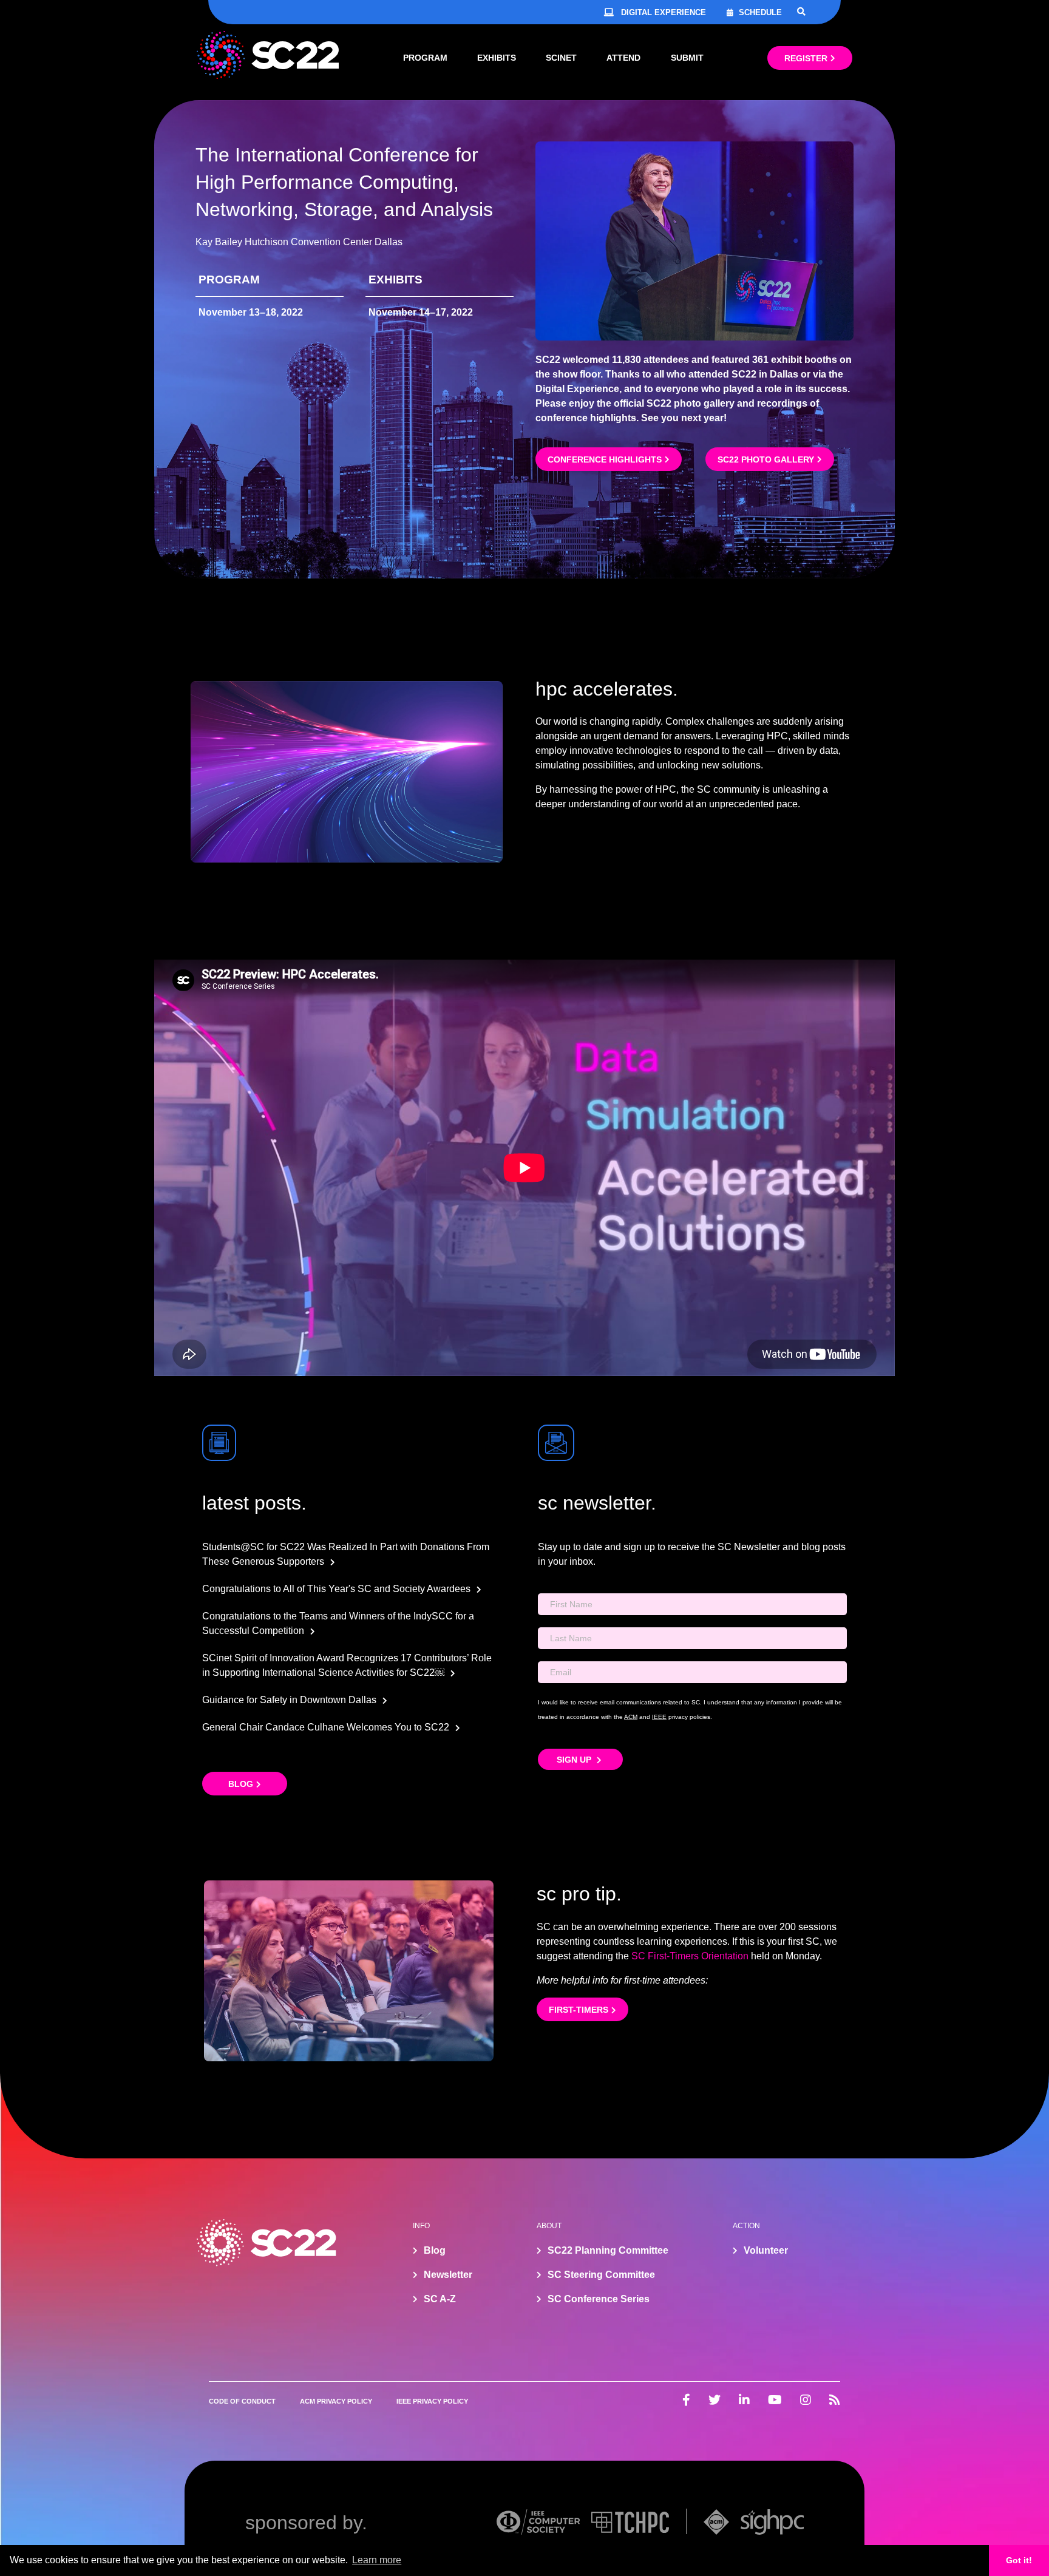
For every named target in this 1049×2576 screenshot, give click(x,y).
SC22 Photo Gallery (766, 459)
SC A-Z (440, 2299)
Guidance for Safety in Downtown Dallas (289, 1700)
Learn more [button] (377, 2560)
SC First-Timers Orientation (690, 1956)
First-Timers (579, 2010)
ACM (631, 1717)
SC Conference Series (599, 2299)
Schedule (760, 12)
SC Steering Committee (601, 2275)
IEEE (659, 1717)
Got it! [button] (1019, 2560)
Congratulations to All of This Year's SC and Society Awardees (336, 1589)
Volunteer (766, 2250)
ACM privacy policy (336, 2401)
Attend (623, 58)
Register (806, 58)
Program (425, 58)
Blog (241, 1784)
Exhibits (497, 58)
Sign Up (575, 1760)
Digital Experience (664, 12)
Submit (687, 58)
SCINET (561, 58)
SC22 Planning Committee (608, 2250)
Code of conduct (242, 2401)
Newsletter (448, 2275)
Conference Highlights (605, 459)
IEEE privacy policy (432, 2401)
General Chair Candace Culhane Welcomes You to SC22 (326, 1727)
